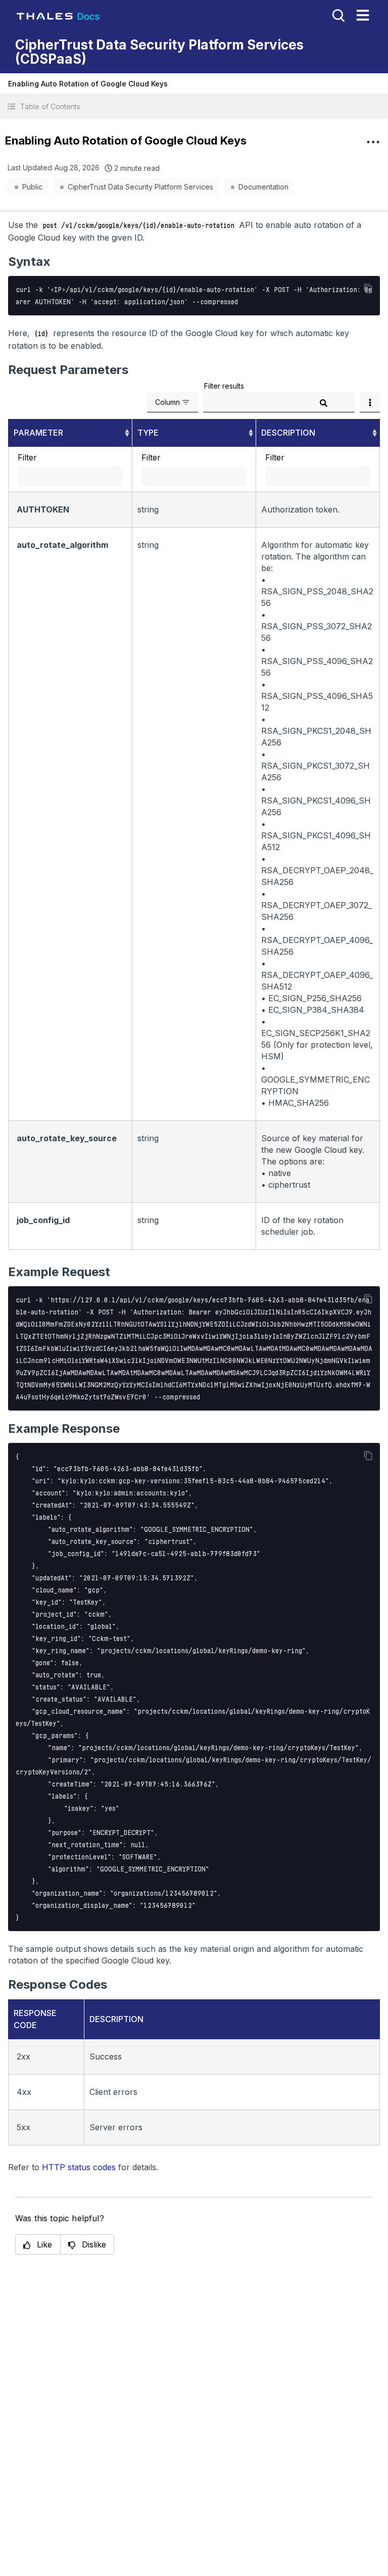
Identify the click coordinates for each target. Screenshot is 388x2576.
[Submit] (323, 403)
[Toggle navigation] (363, 15)
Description (288, 433)
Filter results (224, 386)
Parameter (38, 433)
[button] (194, 106)
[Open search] (337, 15)
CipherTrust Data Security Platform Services (140, 187)
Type (148, 433)
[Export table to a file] (370, 402)
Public (32, 187)
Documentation (263, 187)
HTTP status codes (79, 2167)
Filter (27, 457)
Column (167, 402)
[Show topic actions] (373, 142)
